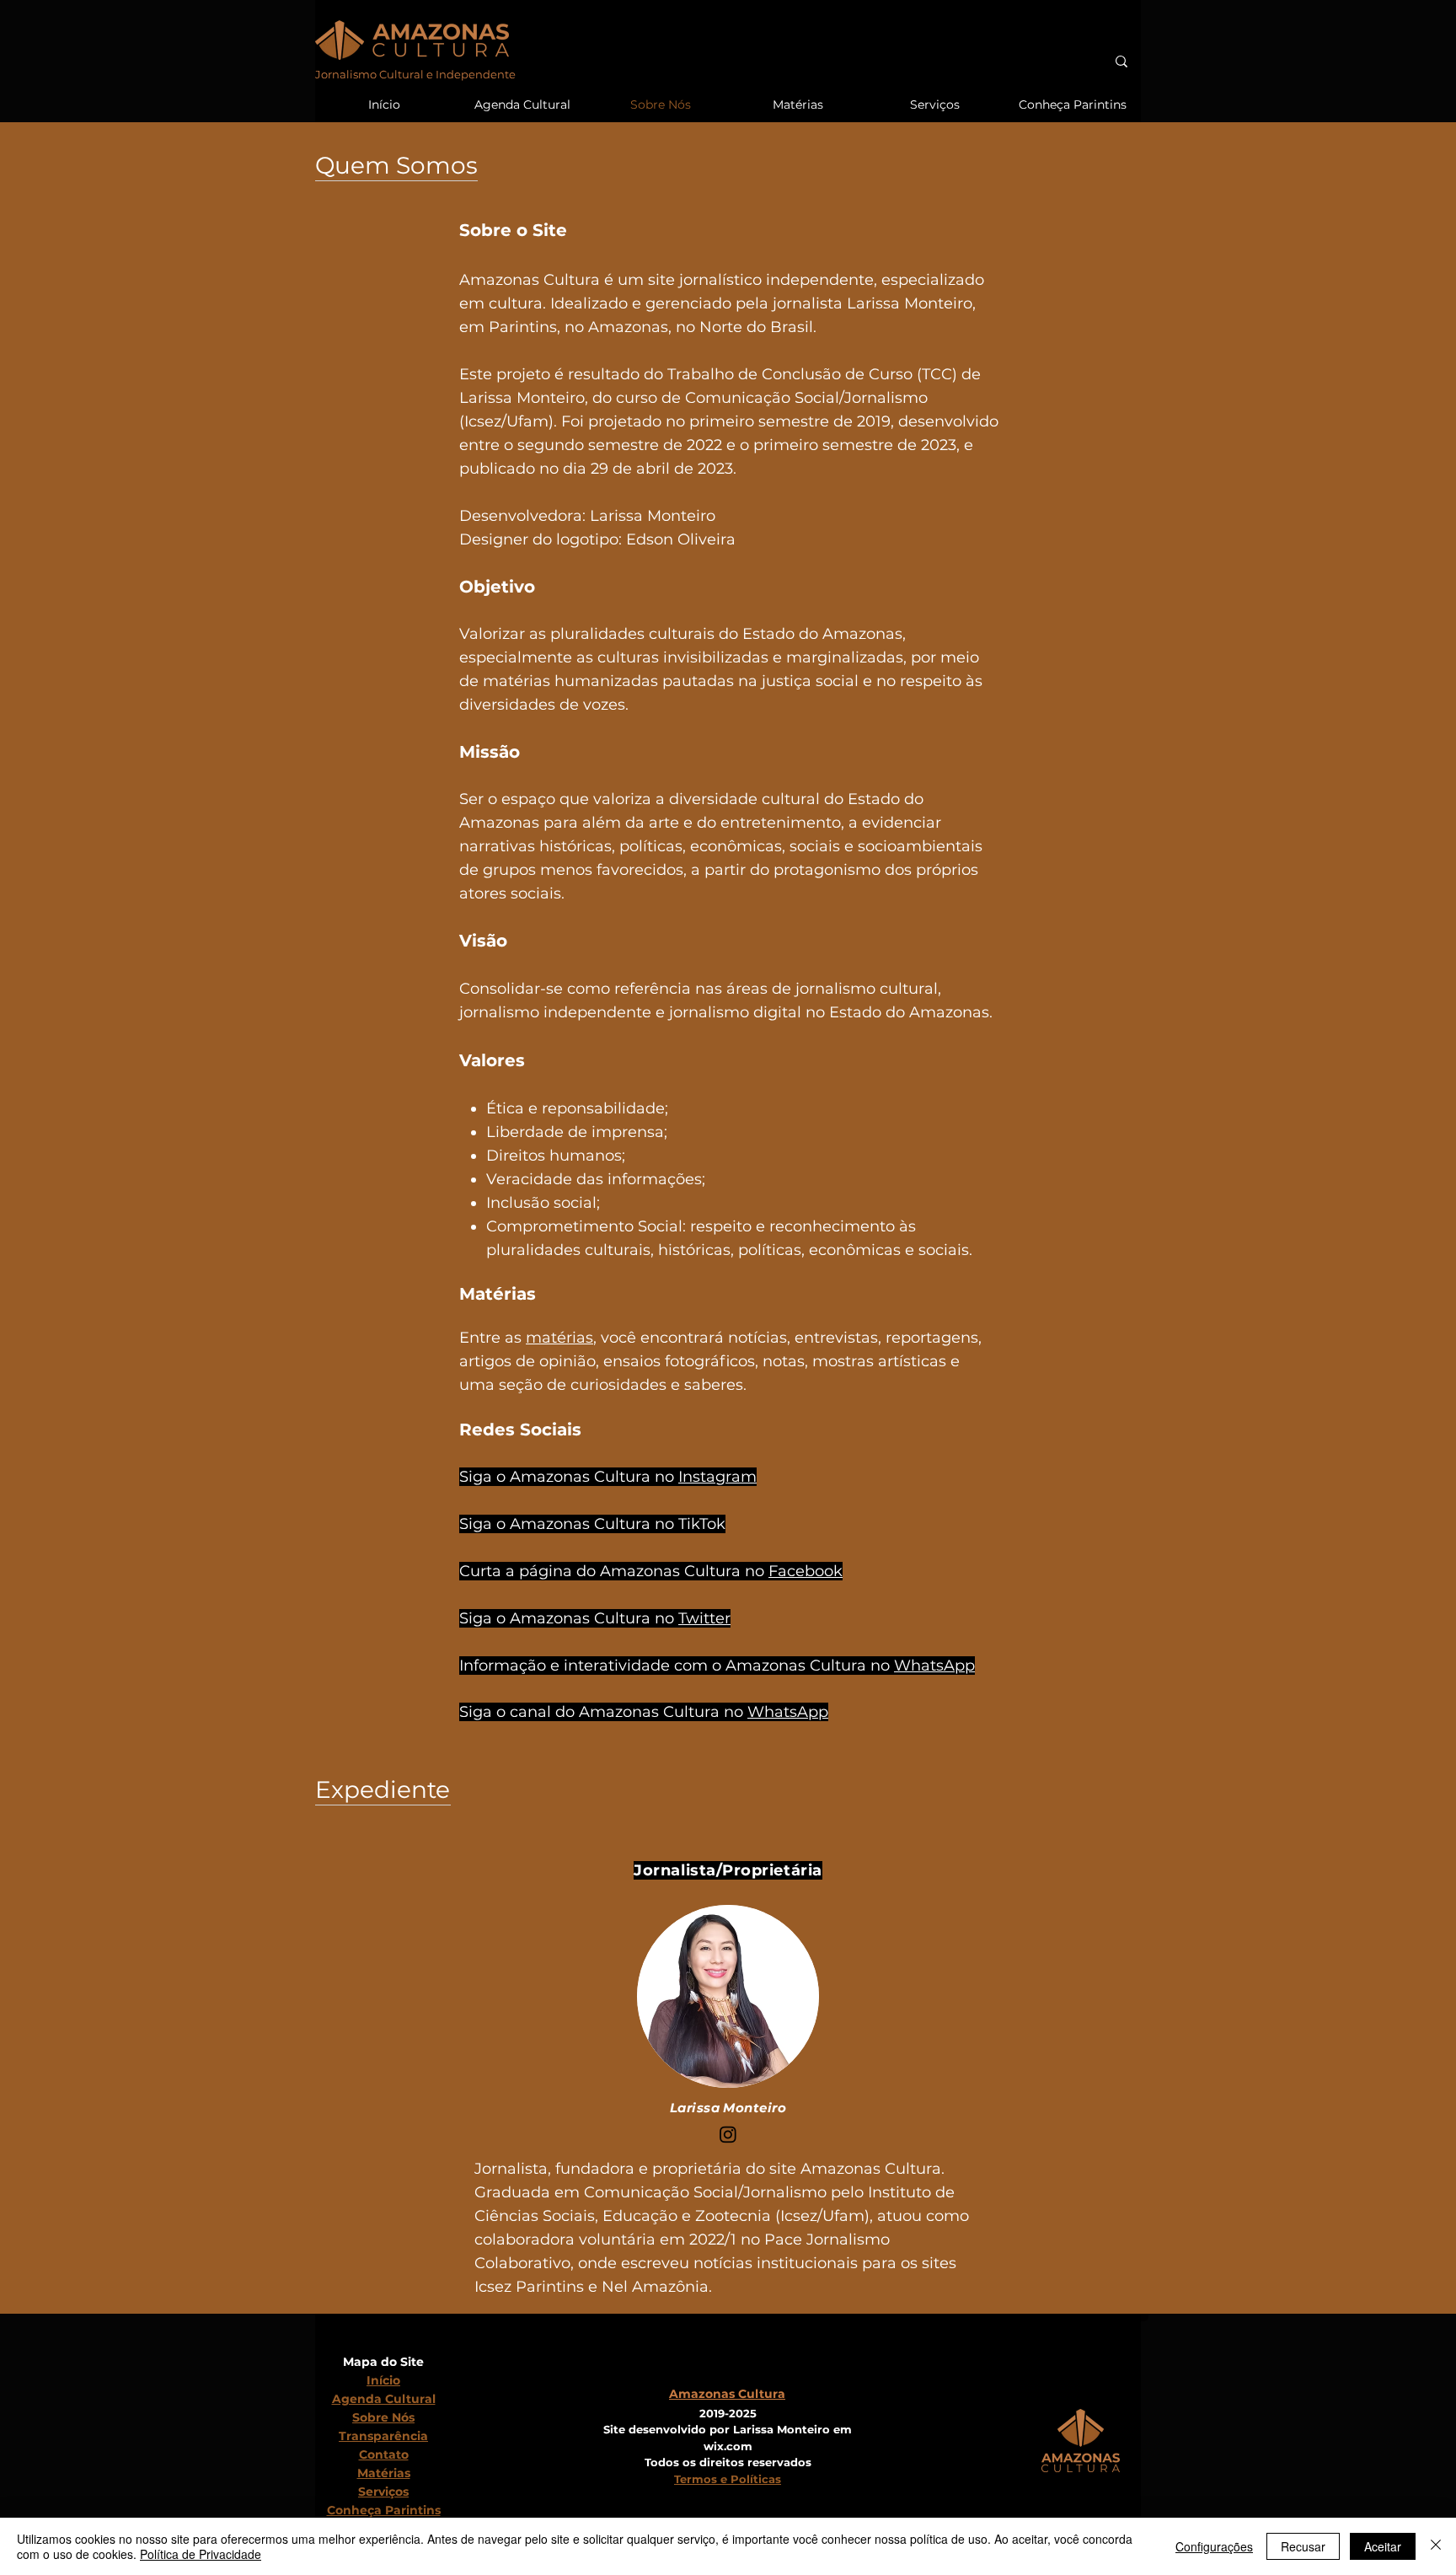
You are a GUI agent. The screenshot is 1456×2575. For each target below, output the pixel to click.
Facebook (806, 1571)
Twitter (704, 1618)
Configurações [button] (1214, 2546)
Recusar (1303, 2546)
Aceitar (1383, 2546)
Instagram (717, 1477)
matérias (559, 1338)
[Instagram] (728, 2134)
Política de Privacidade (201, 2554)
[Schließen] (1436, 2546)
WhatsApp (934, 1666)
